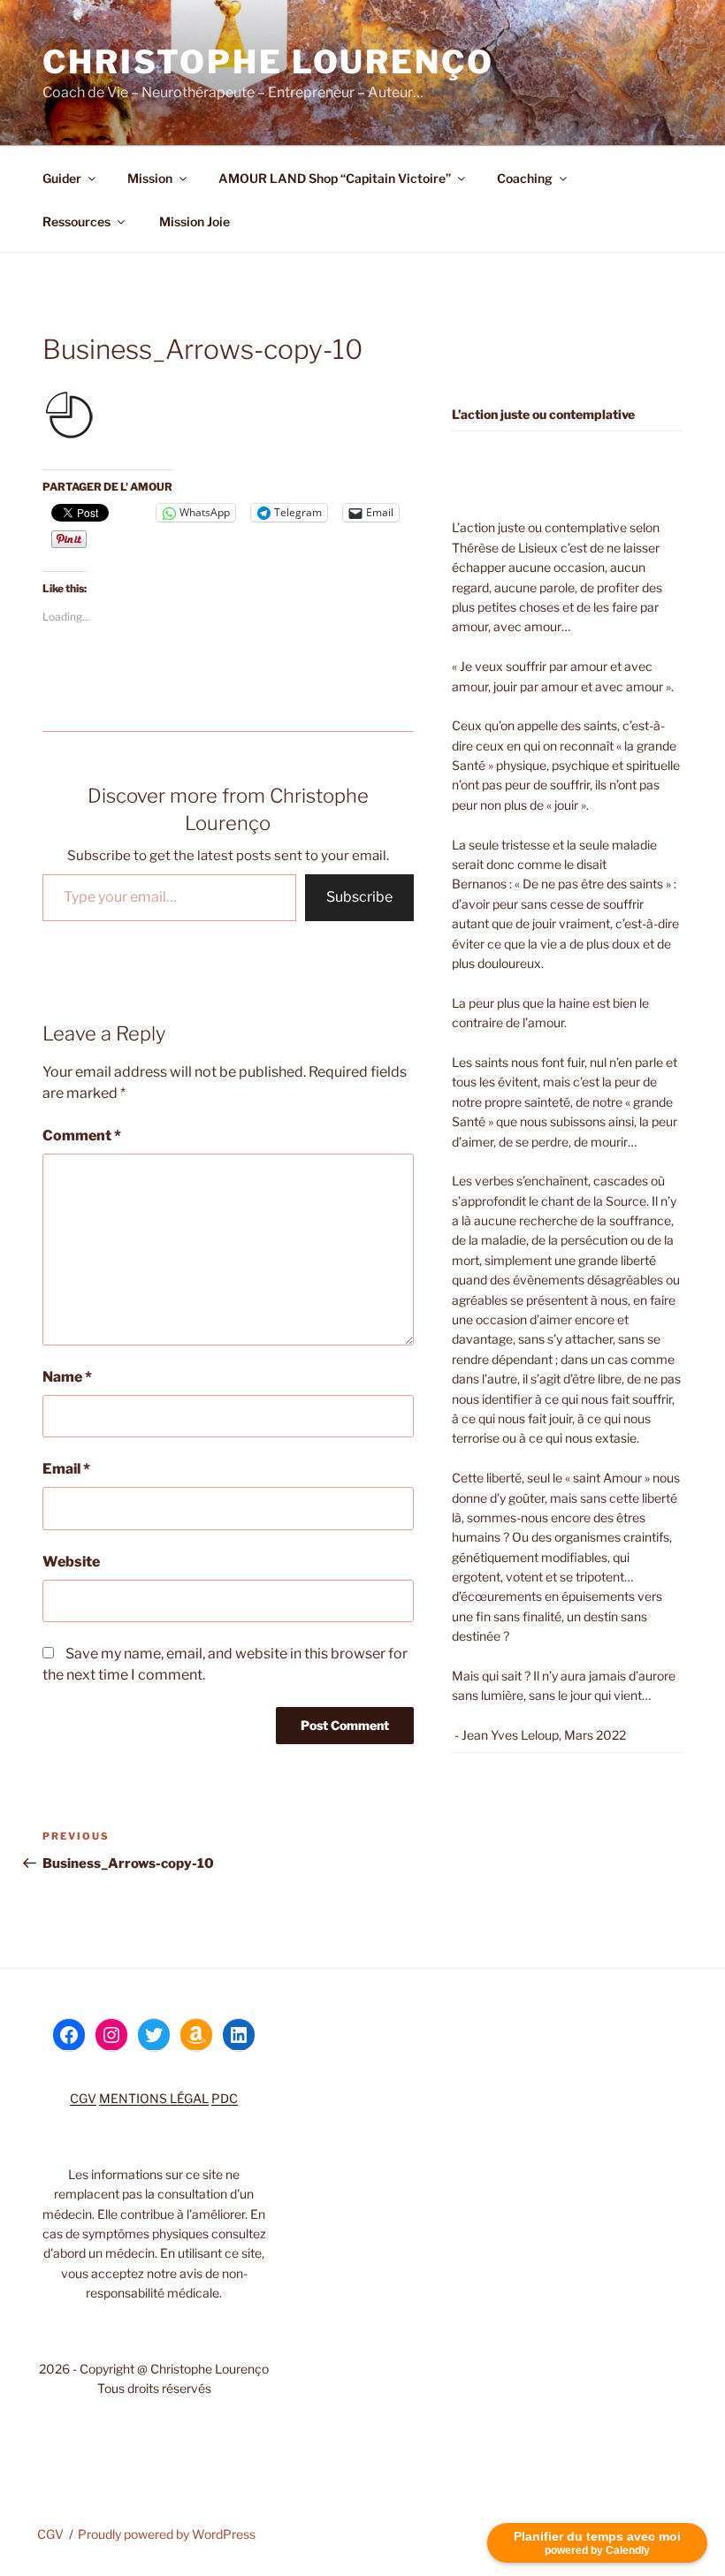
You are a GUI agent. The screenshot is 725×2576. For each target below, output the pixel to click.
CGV (83, 2098)
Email (66, 1469)
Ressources (76, 221)
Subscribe (359, 897)
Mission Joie (193, 221)
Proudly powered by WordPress (167, 2534)
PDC (225, 2098)
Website (71, 1562)
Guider (62, 178)
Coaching (525, 178)
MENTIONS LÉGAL (154, 2098)
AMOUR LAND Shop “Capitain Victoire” (335, 178)
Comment (82, 1136)
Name (67, 1377)
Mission (150, 178)
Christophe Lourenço (268, 62)
